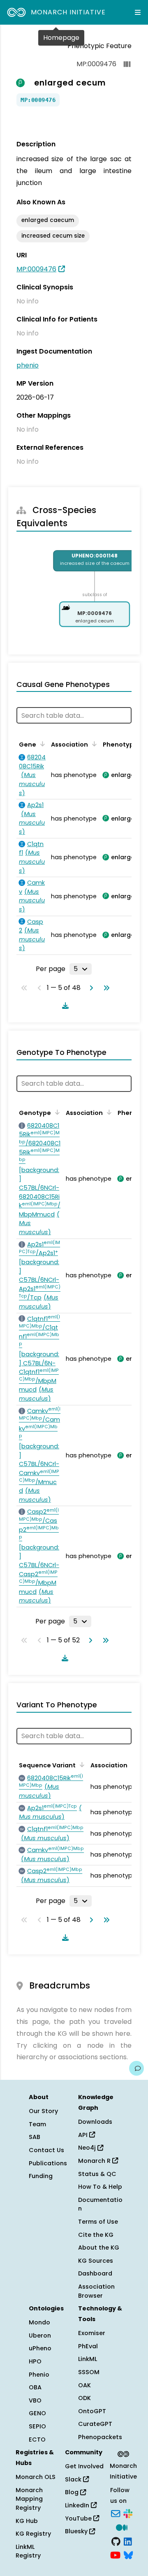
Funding (41, 2176)
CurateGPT (95, 2424)
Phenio (39, 2375)
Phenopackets (100, 2437)
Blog (73, 2492)
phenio (28, 365)
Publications (48, 2163)
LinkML (88, 2359)
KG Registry (33, 2534)
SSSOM (89, 2372)
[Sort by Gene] (41, 744)
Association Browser (96, 2291)
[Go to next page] (90, 988)
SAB (35, 2137)
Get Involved (84, 2466)
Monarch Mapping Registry (29, 2499)
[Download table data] (64, 1006)
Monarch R (95, 2161)
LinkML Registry (28, 2551)
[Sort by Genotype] (56, 1112)
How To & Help (100, 2187)
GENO (37, 2413)
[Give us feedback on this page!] (136, 2068)
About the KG (99, 2248)
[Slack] (128, 2513)
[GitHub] (116, 2541)
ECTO (37, 2440)
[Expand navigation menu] (138, 12)
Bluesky (77, 2531)
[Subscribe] (116, 2513)
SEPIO (37, 2426)
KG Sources (96, 2261)
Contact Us (46, 2150)
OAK (84, 2385)
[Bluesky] (128, 2555)
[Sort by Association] (93, 744)
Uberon (40, 2336)
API (84, 2135)
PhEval (88, 2346)
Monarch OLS (36, 2477)
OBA (35, 2387)
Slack (74, 2479)
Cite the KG (96, 2235)
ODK (84, 2398)
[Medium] (122, 2527)
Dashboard (95, 2273)
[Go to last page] (105, 988)
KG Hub (27, 2521)
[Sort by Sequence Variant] (81, 1764)
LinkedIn (78, 2505)
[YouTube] (115, 2555)
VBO (35, 2400)
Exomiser (92, 2333)
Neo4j (88, 2148)
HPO (35, 2361)
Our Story (43, 2111)
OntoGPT (92, 2411)
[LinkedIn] (128, 2541)
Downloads (95, 2122)
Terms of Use (98, 2222)
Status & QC (97, 2174)
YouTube (79, 2518)
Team (37, 2124)
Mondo (39, 2322)
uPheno (40, 2348)
